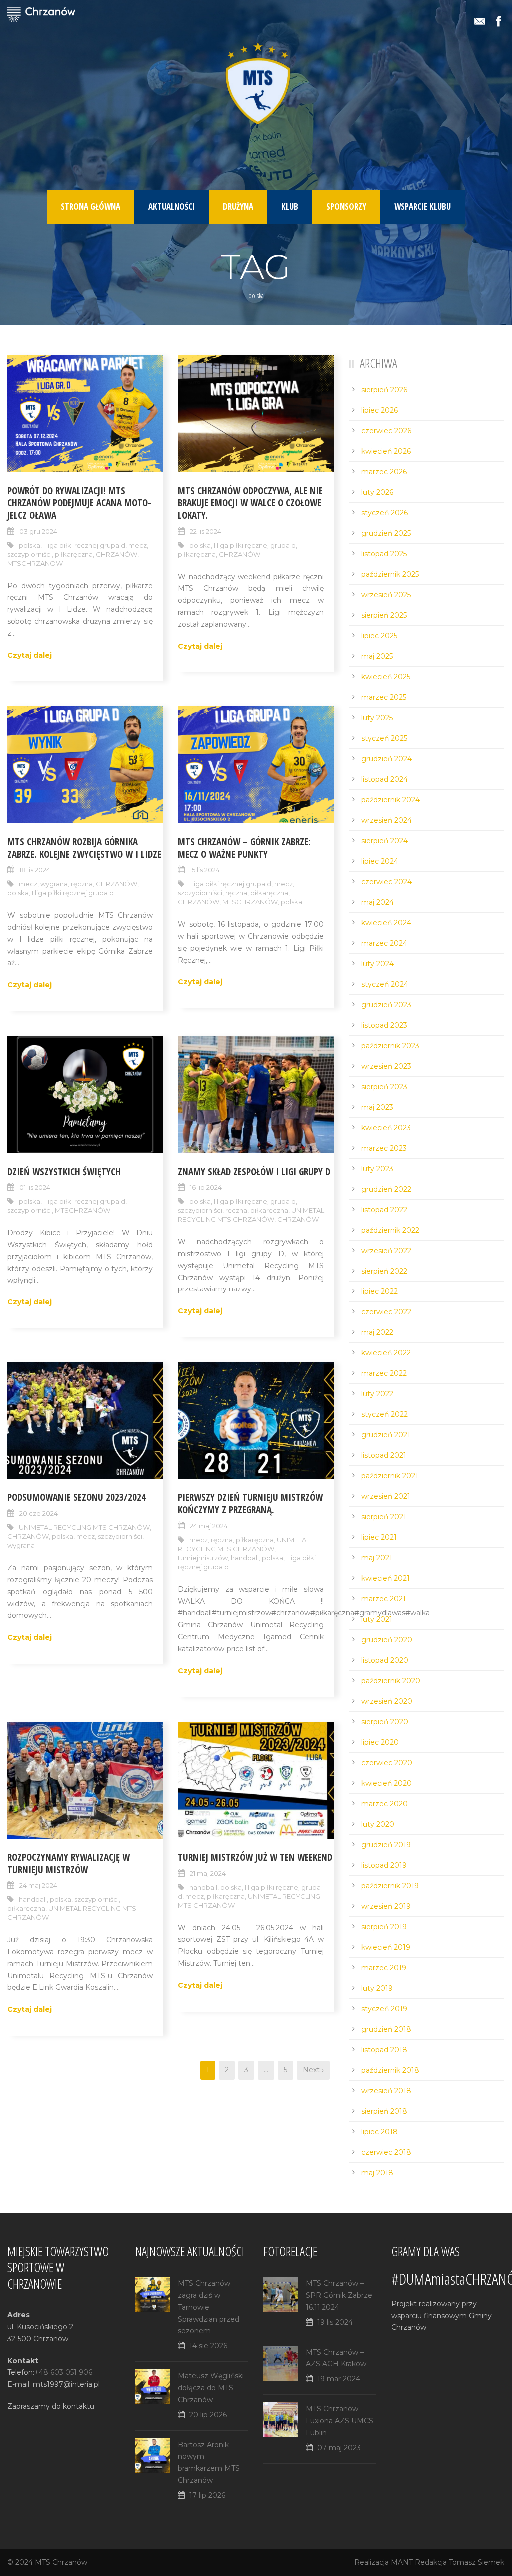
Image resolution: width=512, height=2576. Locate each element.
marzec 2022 (384, 1373)
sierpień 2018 (384, 2111)
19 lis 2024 (335, 2322)
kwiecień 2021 (386, 1578)
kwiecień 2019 (386, 1947)
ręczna (82, 884)
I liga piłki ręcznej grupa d (84, 545)
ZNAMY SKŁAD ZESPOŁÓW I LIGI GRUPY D (254, 1172)
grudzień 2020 (387, 1640)
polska (30, 545)
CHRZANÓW (117, 554)
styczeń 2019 (384, 2009)
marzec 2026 (384, 472)
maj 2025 (377, 656)
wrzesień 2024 (387, 820)
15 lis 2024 (205, 870)
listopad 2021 (384, 1455)
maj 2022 (377, 1332)
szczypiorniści (30, 554)
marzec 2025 (384, 697)
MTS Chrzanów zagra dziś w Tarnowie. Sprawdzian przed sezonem (209, 2307)
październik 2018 (390, 2070)
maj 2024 (378, 902)
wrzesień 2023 (386, 1066)
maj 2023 (377, 1107)
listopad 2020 (385, 1660)
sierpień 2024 (385, 841)
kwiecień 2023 (386, 1128)
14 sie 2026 (208, 2346)
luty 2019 (377, 1988)
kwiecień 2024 (386, 923)
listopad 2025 (384, 554)
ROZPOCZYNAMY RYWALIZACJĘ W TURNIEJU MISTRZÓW (69, 1864)
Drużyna (238, 207)
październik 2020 (391, 1681)
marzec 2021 (384, 1599)
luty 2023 (377, 1169)
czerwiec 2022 (386, 1312)
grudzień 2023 (386, 1005)
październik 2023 (390, 1046)
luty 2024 (378, 964)
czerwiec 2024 (387, 882)
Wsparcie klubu (423, 207)
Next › (313, 2070)
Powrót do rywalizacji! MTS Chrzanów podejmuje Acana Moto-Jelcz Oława (79, 503)
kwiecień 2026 (386, 451)
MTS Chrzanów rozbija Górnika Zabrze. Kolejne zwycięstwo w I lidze (84, 848)
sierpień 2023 (384, 1087)
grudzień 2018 (386, 2029)
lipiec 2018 (380, 2132)
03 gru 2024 (38, 531)
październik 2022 (390, 1230)
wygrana (54, 884)
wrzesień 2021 (386, 1496)
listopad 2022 (384, 1210)
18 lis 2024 (35, 870)
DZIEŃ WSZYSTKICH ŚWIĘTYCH (64, 1172)
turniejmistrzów (203, 1558)
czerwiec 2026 (386, 431)
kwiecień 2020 (387, 1783)
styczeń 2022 (385, 1414)
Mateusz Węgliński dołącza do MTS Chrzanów (211, 2388)
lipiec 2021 (379, 1537)
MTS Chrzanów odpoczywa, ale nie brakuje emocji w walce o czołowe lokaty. (250, 503)
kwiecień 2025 (386, 677)
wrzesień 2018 (386, 2091)
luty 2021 (377, 1619)
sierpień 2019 (384, 1927)
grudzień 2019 (386, 1845)
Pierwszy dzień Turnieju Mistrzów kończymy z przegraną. (250, 1504)
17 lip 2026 (207, 2495)
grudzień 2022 (386, 1189)
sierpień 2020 (385, 1722)
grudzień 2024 (387, 759)
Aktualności (172, 207)
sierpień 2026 (384, 390)
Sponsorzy (346, 207)
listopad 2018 (384, 2050)
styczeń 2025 (384, 738)
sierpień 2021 (384, 1517)
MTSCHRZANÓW (250, 902)
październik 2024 (391, 800)
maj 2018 (377, 2173)
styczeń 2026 (385, 513)
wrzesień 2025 (386, 595)
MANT (402, 2562)
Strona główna (91, 207)
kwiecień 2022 (386, 1353)
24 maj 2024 (209, 1526)
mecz (138, 545)
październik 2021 (390, 1476)
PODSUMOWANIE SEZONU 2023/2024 (77, 1497)
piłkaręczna (74, 554)
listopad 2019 (384, 1865)
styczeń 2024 (385, 984)
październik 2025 (390, 574)
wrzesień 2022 (386, 1251)
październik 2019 (390, 1886)
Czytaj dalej (30, 655)
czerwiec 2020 (387, 1763)
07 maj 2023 (339, 2448)
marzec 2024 (384, 943)
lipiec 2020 (380, 1742)
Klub (290, 207)
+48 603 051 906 (63, 2372)
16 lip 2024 (206, 1187)
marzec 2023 (384, 1148)
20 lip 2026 (208, 2415)
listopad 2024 (385, 779)
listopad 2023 (384, 1025)
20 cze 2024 (39, 1513)
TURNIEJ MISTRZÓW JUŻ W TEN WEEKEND (255, 1857)
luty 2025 (377, 718)
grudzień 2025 (386, 533)
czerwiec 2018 (386, 2152)
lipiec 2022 (380, 1291)
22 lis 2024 (206, 531)
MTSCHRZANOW (35, 563)
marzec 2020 (385, 1804)
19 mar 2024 (339, 2379)
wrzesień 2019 (386, 1906)
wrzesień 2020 (387, 1701)
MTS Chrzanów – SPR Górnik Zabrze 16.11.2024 (339, 2295)
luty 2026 (377, 492)
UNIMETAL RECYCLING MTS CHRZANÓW (251, 1215)
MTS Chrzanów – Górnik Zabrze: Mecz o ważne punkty (244, 848)
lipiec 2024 (380, 861)
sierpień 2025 (384, 615)
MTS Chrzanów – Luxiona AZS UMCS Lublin (340, 2421)
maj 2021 (377, 1558)
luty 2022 (377, 1394)
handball (245, 1558)
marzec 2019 (384, 1968)
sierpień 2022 (384, 1271)
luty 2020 (378, 1824)
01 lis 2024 (35, 1187)
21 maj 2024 (208, 1873)
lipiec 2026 (380, 410)
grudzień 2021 (386, 1435)
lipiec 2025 (379, 636)
